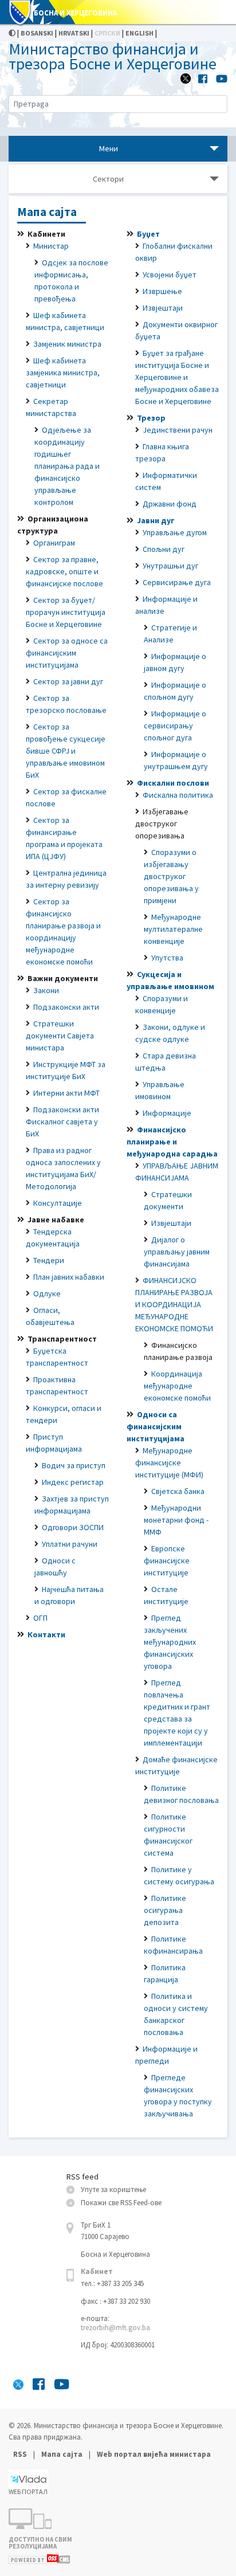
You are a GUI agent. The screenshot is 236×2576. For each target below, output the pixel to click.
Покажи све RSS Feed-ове (121, 2203)
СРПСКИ (107, 33)
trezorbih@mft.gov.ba (115, 2328)
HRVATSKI (74, 33)
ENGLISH (139, 33)
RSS (21, 2454)
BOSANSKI (37, 33)
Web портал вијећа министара (154, 2454)
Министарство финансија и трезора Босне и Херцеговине (113, 56)
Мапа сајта (62, 2454)
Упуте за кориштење (113, 2189)
